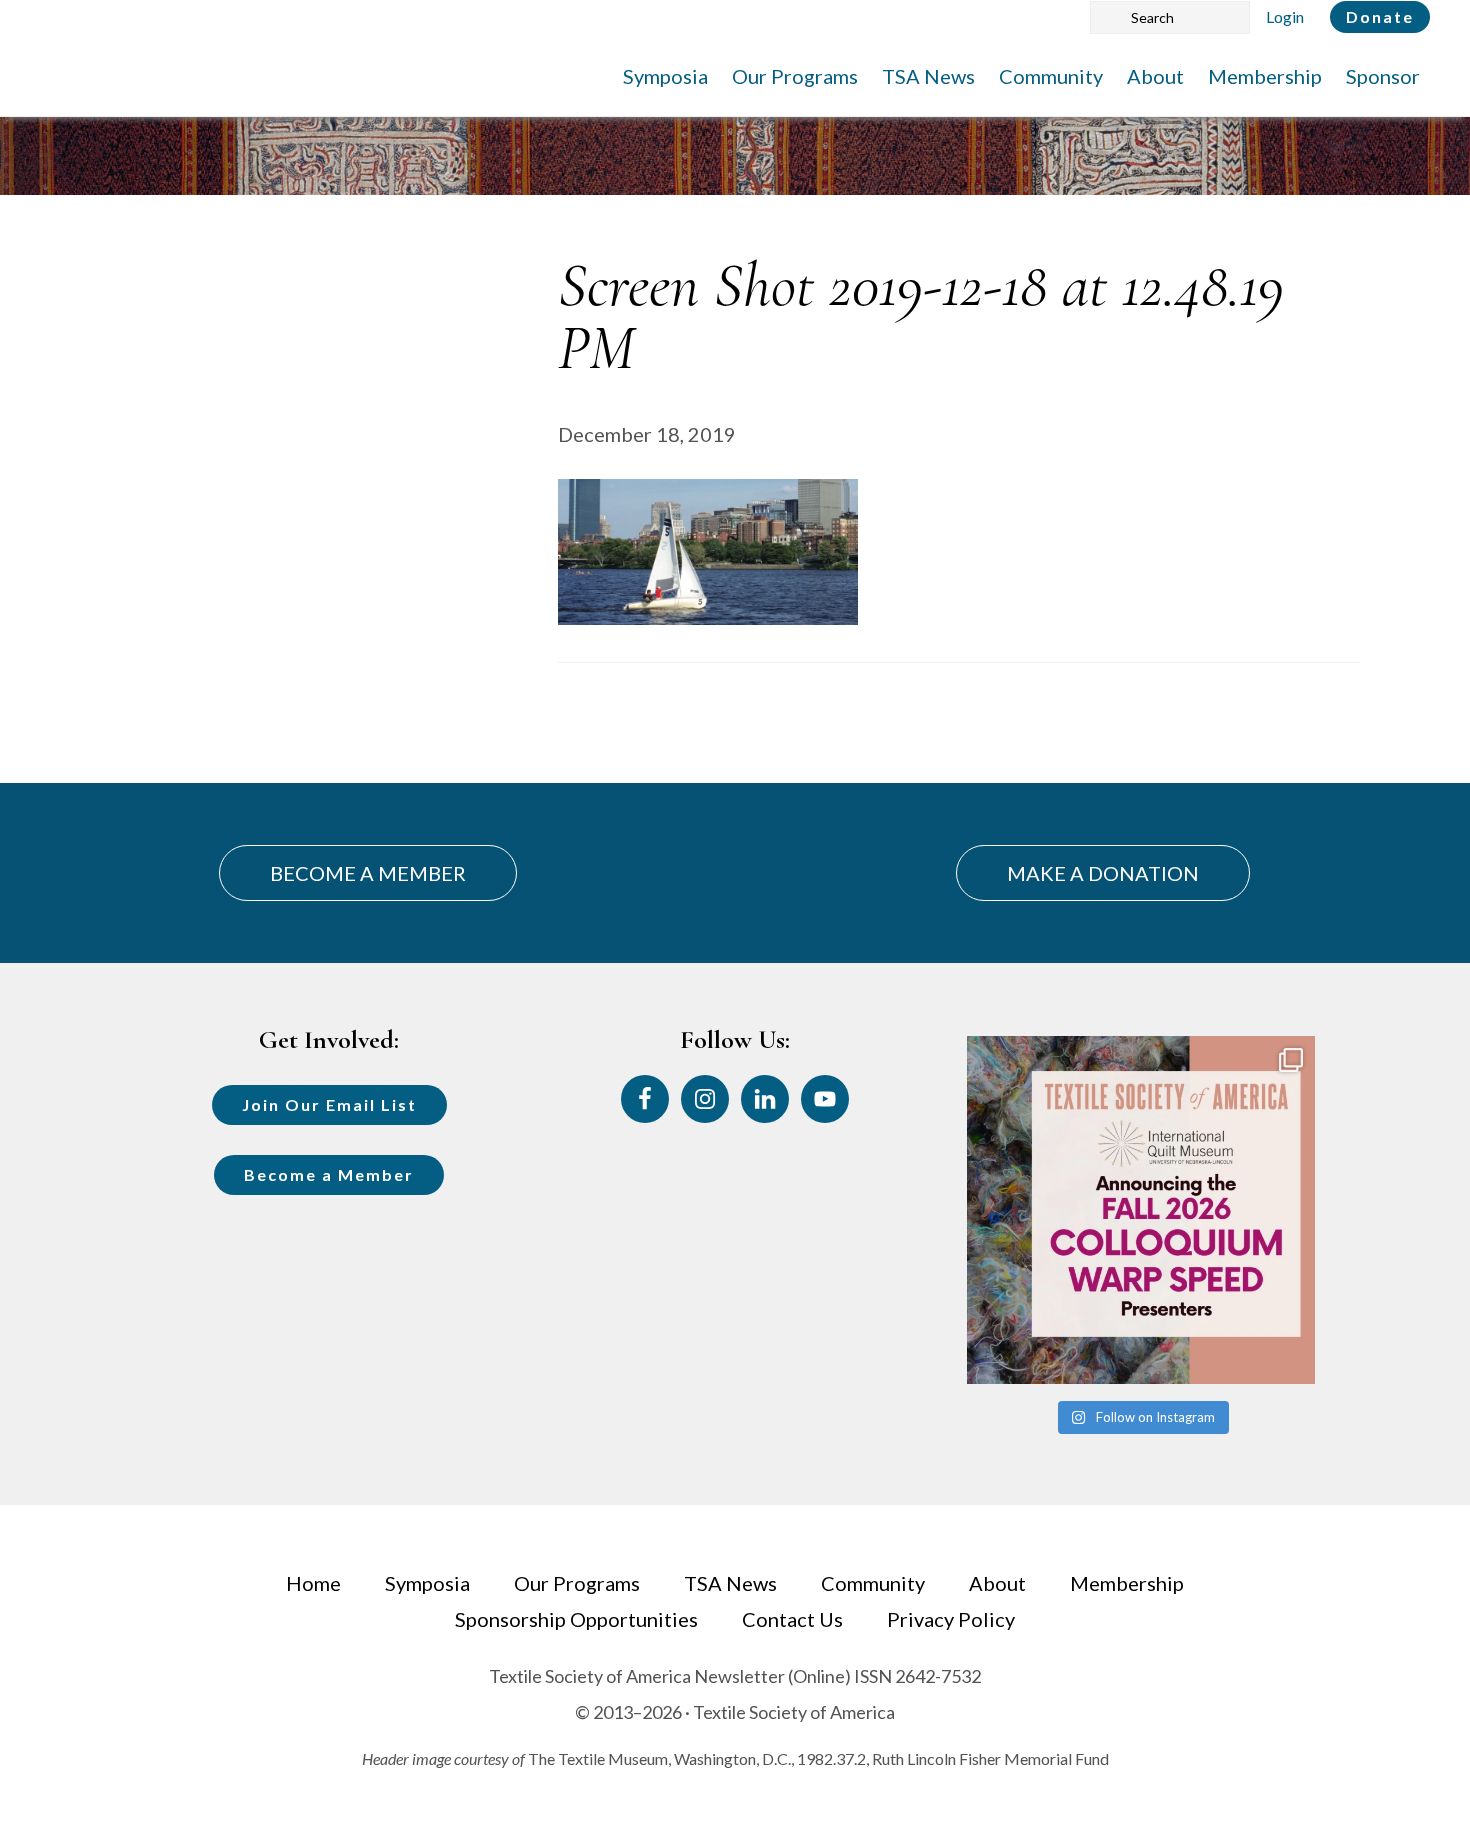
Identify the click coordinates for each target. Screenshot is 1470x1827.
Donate (1380, 16)
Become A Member (368, 873)
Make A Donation (1103, 873)
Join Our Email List (329, 1104)
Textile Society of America (237, 75)
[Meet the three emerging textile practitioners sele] (1141, 1210)
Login (1285, 16)
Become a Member (329, 1174)
